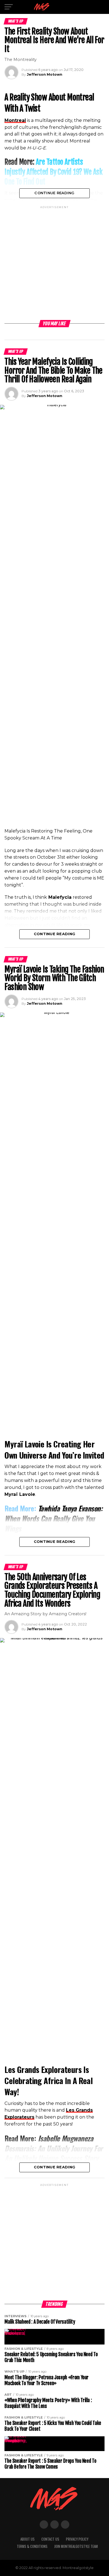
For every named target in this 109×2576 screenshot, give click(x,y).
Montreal (15, 120)
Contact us (50, 2539)
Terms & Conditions (32, 2546)
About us (28, 2539)
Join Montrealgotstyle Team (76, 2546)
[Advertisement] (54, 264)
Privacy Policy (77, 2539)
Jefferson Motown (45, 74)
